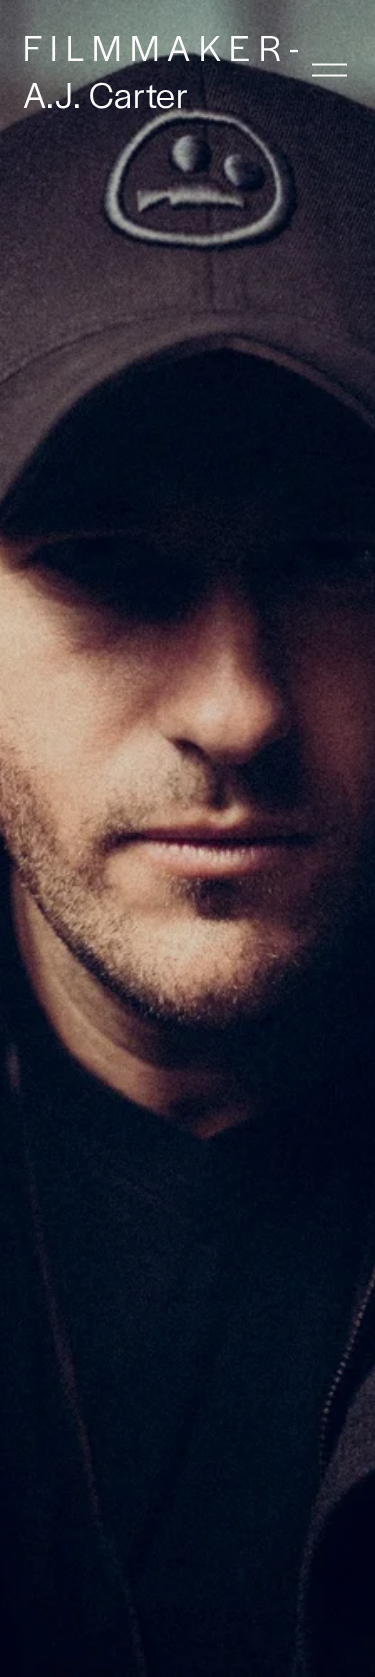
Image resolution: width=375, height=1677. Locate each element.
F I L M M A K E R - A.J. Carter (161, 69)
